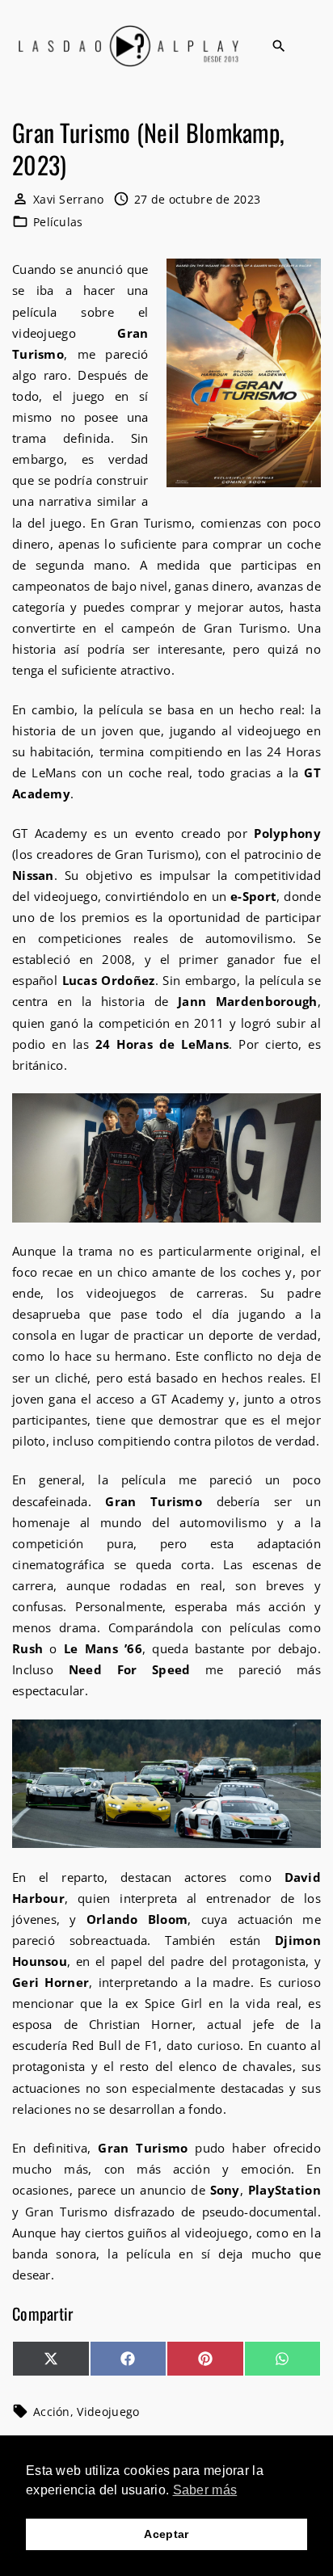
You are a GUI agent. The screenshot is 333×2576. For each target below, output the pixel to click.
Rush (27, 1648)
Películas (58, 222)
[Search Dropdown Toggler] (279, 46)
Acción (52, 2412)
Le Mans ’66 (103, 1648)
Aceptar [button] (166, 2534)
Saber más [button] (205, 2490)
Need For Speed (130, 1669)
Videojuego (108, 2412)
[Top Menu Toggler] (315, 46)
